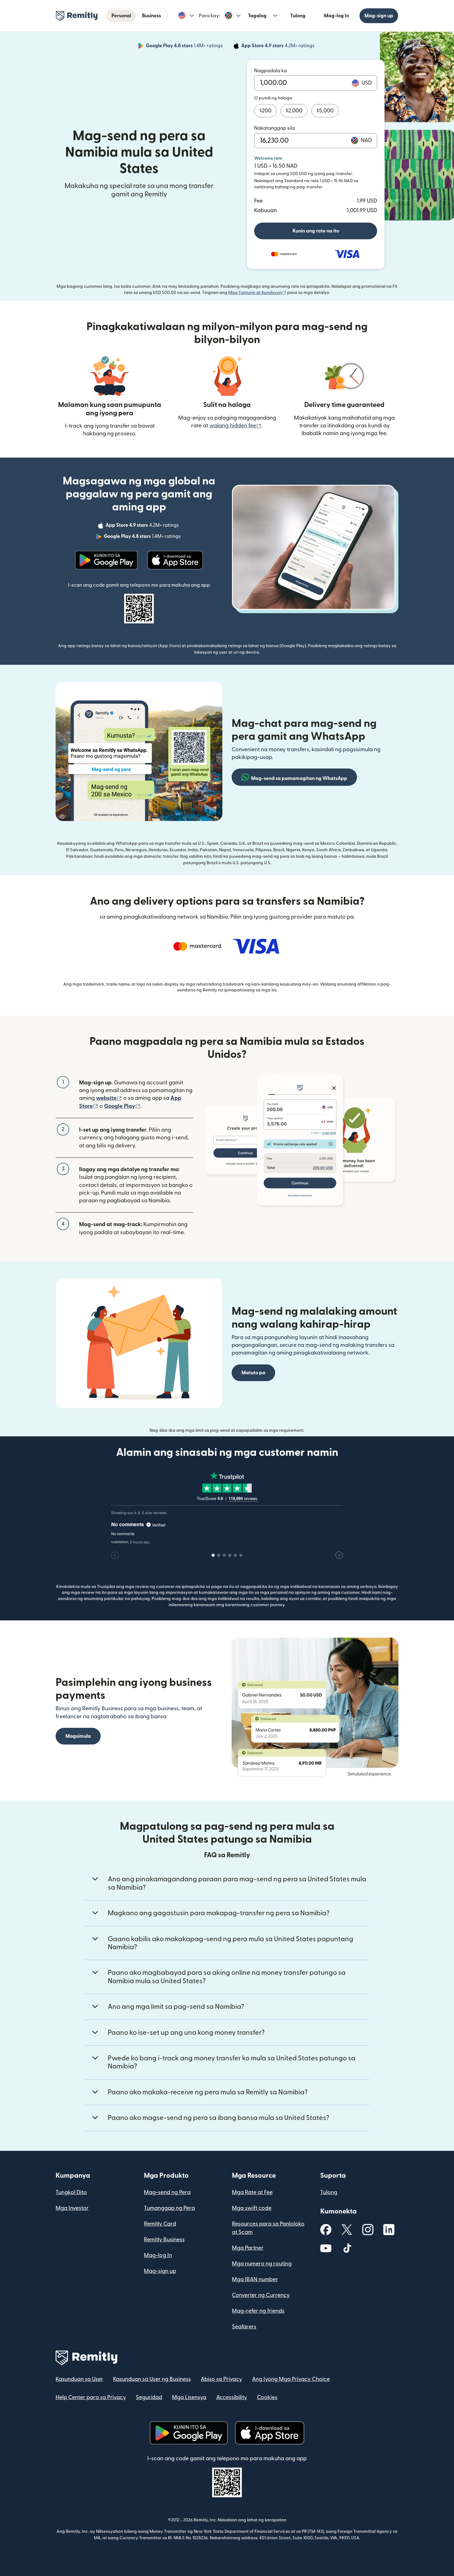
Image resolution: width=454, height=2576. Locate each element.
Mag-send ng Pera (167, 2192)
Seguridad (149, 2397)
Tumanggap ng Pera (169, 2208)
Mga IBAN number (255, 2279)
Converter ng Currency (261, 2295)
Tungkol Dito (71, 2192)
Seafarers (244, 2327)
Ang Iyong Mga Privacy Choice (291, 2379)
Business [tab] (151, 16)
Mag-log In (336, 16)
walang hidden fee (235, 426)
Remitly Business (164, 2240)
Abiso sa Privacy (221, 2379)
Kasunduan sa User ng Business (152, 2379)
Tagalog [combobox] (257, 16)
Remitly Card (160, 2224)
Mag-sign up (379, 16)
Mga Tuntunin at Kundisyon (257, 293)
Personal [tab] (121, 16)
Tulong (298, 16)
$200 (265, 111)
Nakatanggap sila (275, 128)
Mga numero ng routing (262, 2264)
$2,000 (294, 111)
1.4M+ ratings (185, 47)
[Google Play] (106, 560)
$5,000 (325, 111)
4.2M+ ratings (278, 47)
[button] (186, 16)
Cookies (267, 2397)
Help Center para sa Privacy (91, 2397)
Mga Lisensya (189, 2397)
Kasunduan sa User (79, 2379)
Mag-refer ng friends (258, 2311)
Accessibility (232, 2397)
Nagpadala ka (271, 71)
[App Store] (175, 560)
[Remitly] (77, 16)
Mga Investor (72, 2208)
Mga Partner (248, 2248)
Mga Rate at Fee (252, 2192)
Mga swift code (252, 2208)
